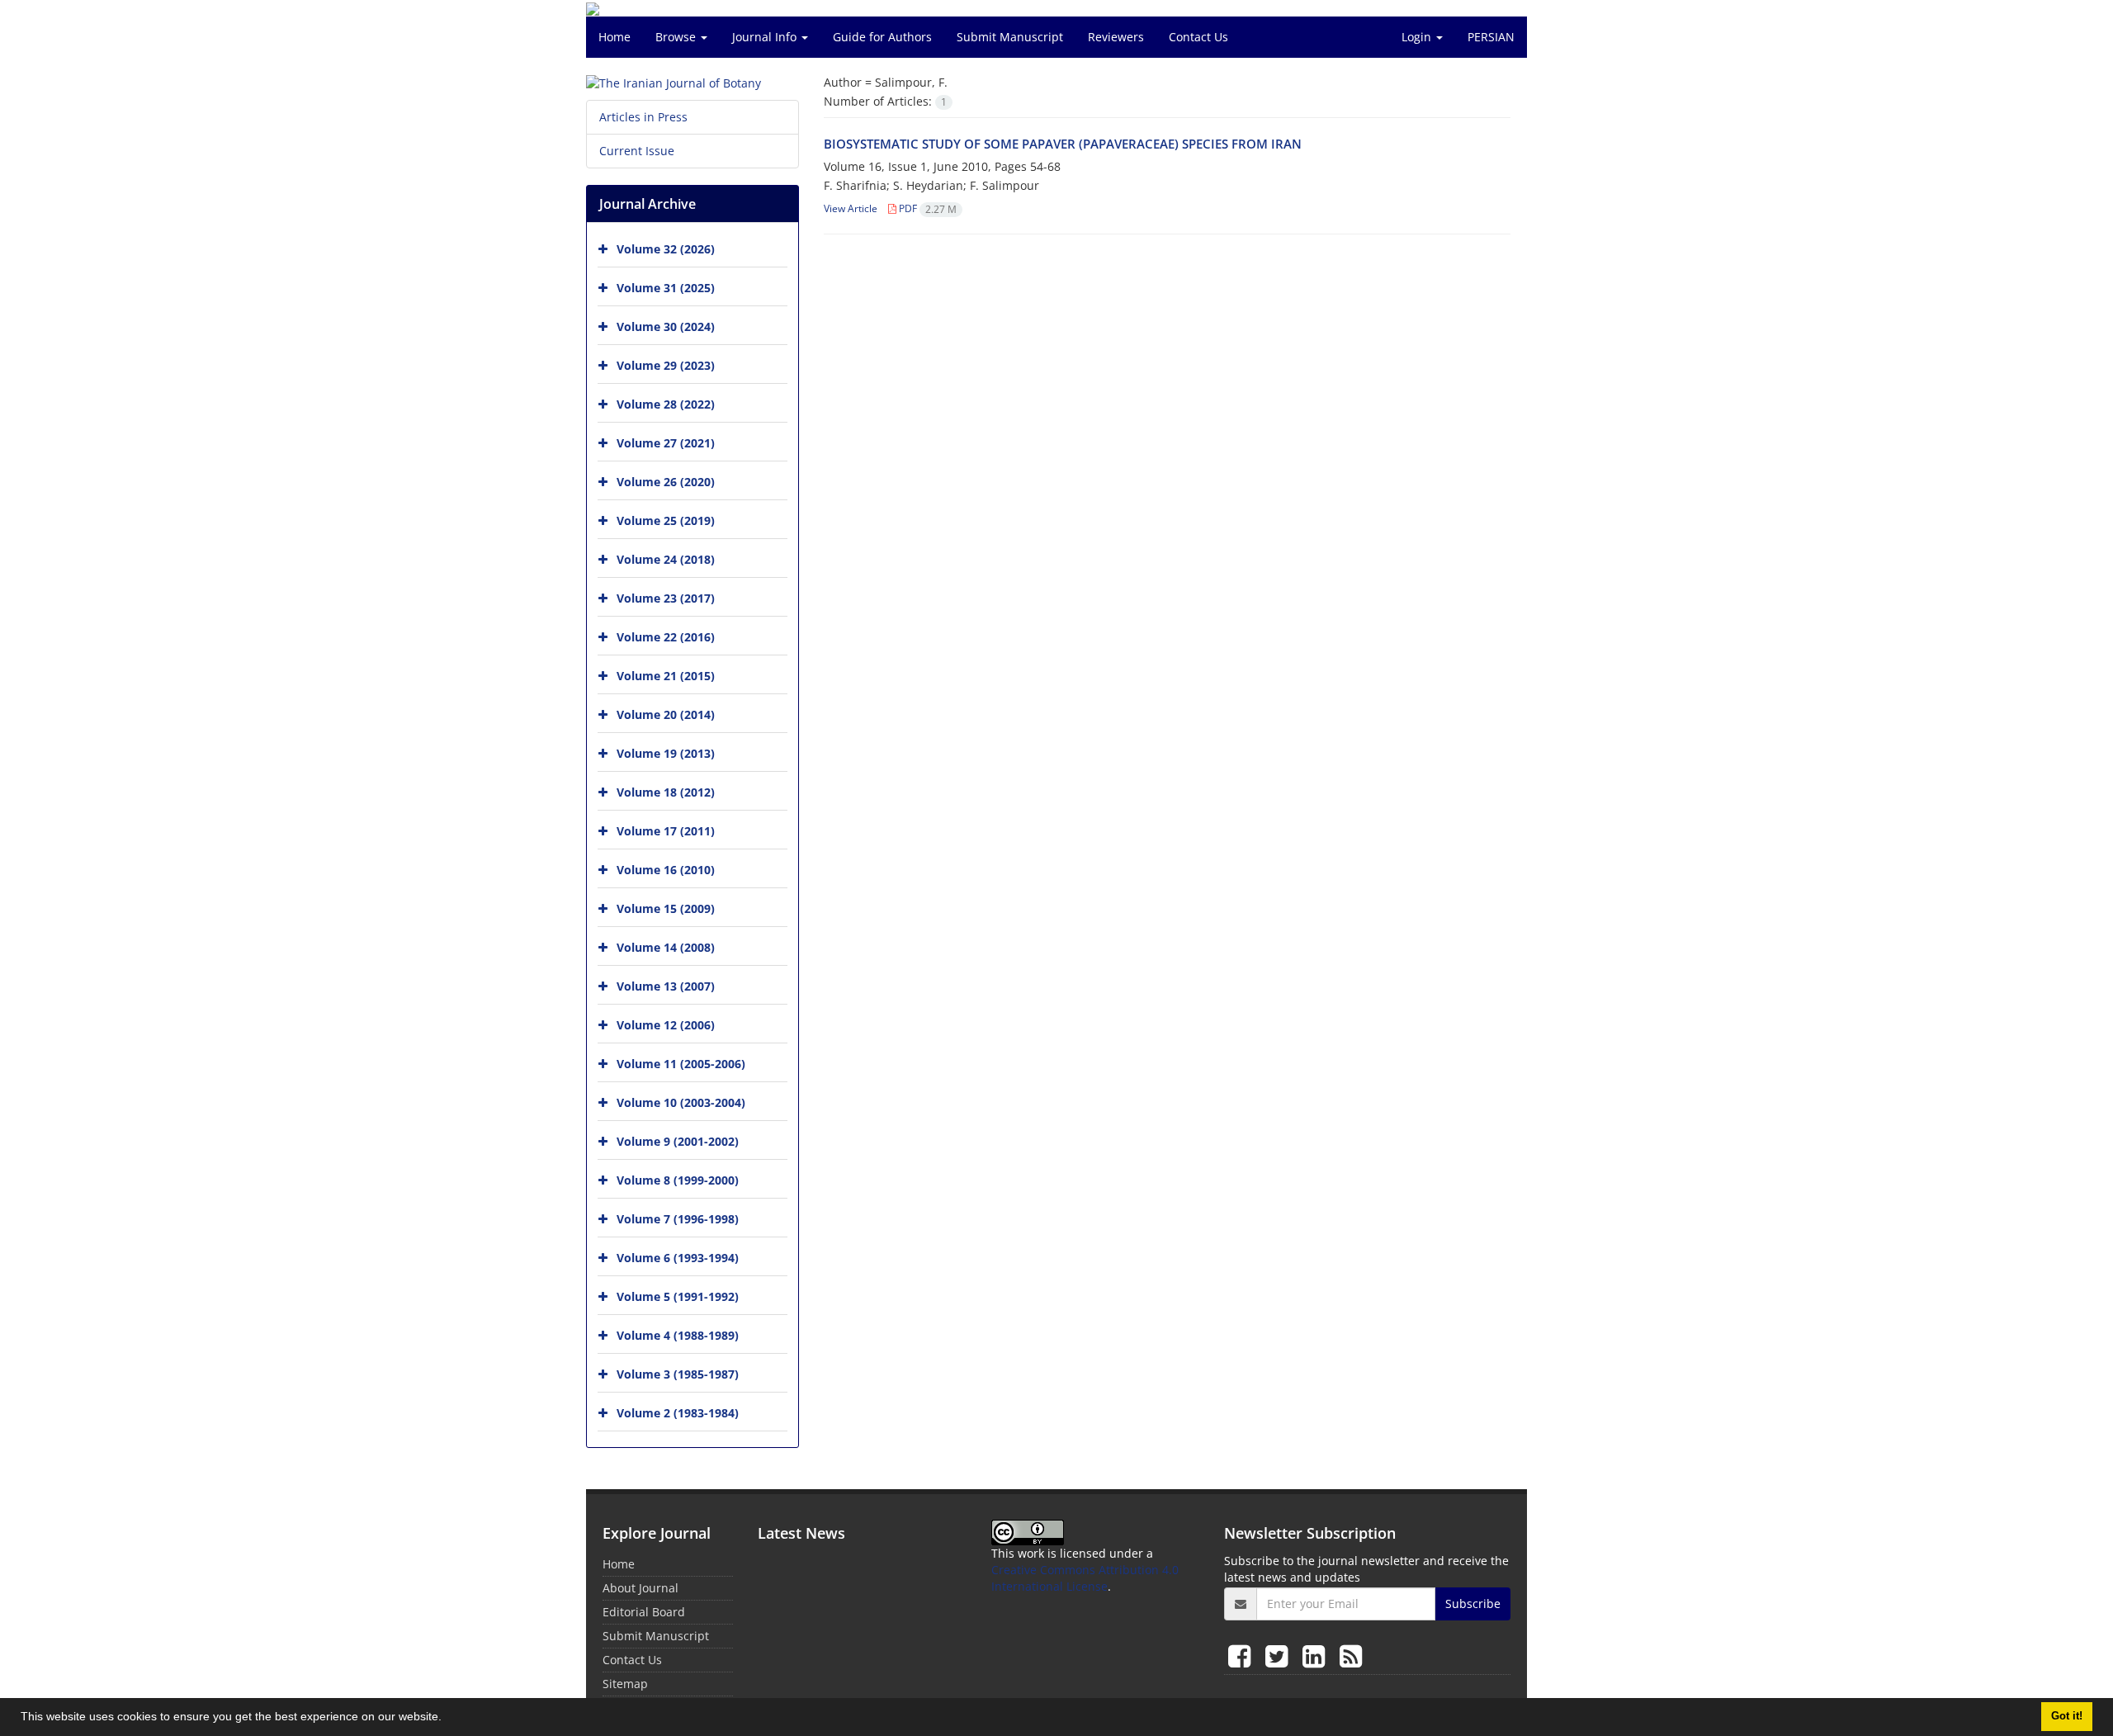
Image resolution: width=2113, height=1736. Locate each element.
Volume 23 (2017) (666, 598)
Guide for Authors (882, 37)
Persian (1491, 37)
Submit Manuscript (1010, 37)
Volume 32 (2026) (666, 249)
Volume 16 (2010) (666, 870)
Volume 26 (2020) (666, 482)
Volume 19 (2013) (666, 753)
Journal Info (766, 37)
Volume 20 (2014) (666, 714)
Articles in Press (643, 117)
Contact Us (1198, 37)
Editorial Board (644, 1612)
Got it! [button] (2067, 1716)
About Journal (641, 1588)
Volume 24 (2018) (666, 559)
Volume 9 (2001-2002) (678, 1141)
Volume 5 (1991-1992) (678, 1296)
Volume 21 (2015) (666, 676)
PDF (927, 208)
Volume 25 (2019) (666, 520)
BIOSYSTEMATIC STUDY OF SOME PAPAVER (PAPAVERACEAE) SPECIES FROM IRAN (1063, 144)
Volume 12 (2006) (666, 1025)
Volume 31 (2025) (666, 288)
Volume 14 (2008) (666, 947)
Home (615, 37)
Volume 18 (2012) (666, 792)
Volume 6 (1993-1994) (678, 1258)
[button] (447, 1719)
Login (1418, 37)
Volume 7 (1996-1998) (678, 1219)
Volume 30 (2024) (666, 326)
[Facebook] (1243, 1656)
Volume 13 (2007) (666, 986)
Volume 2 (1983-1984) (678, 1413)
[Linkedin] (1317, 1656)
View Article (851, 208)
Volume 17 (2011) (666, 831)
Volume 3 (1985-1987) (678, 1374)
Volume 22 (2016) (666, 637)
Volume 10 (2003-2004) (681, 1102)
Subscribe (1473, 1604)
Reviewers (1116, 37)
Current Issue (637, 151)
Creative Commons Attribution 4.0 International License (1085, 1578)
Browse (677, 37)
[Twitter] (1280, 1656)
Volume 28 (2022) (666, 404)
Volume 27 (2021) (666, 443)
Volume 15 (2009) (666, 908)
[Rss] (1351, 1656)
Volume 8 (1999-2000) (678, 1180)
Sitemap (625, 1684)
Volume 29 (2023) (666, 365)
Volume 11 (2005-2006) (681, 1064)
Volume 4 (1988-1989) (678, 1335)
